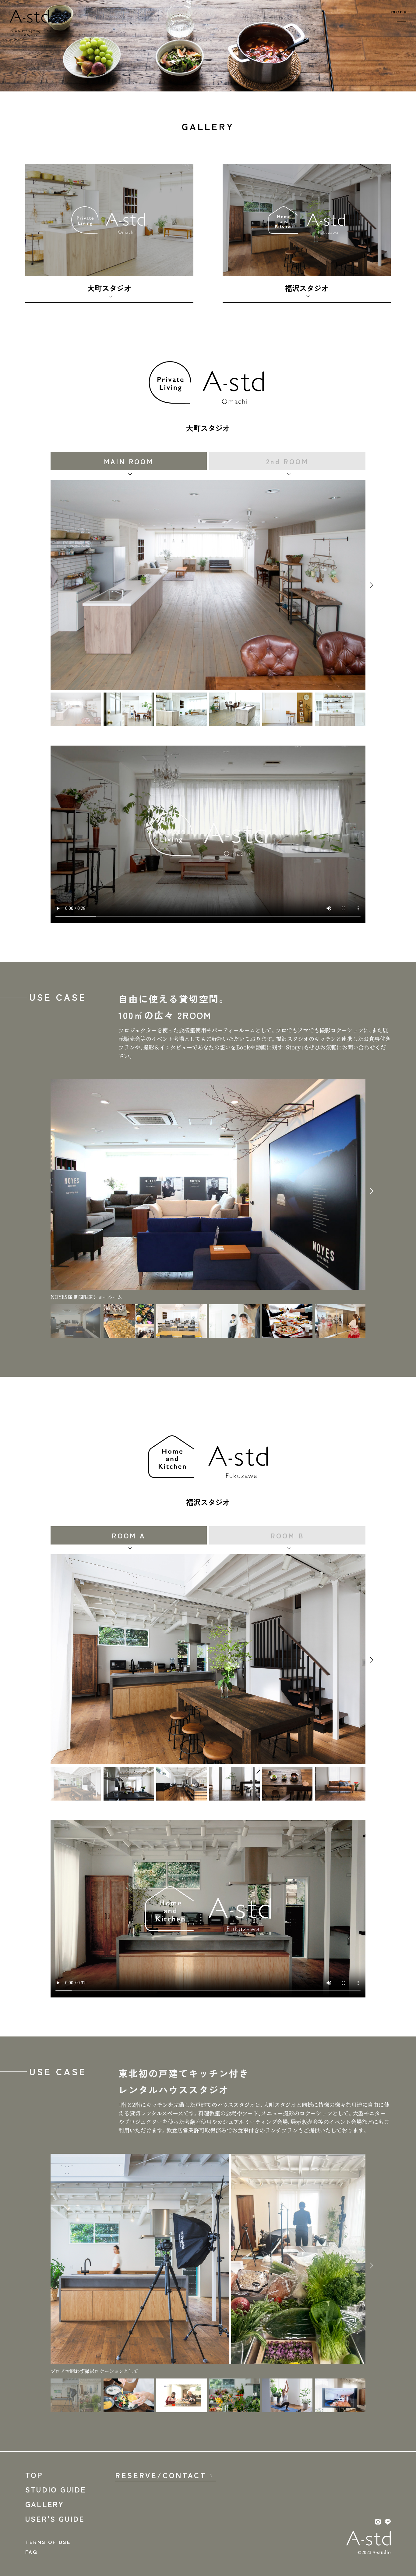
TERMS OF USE (48, 2542)
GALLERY (45, 2504)
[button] (372, 585)
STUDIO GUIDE (56, 2489)
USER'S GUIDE (55, 2519)
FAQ (32, 2552)
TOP (34, 2475)
